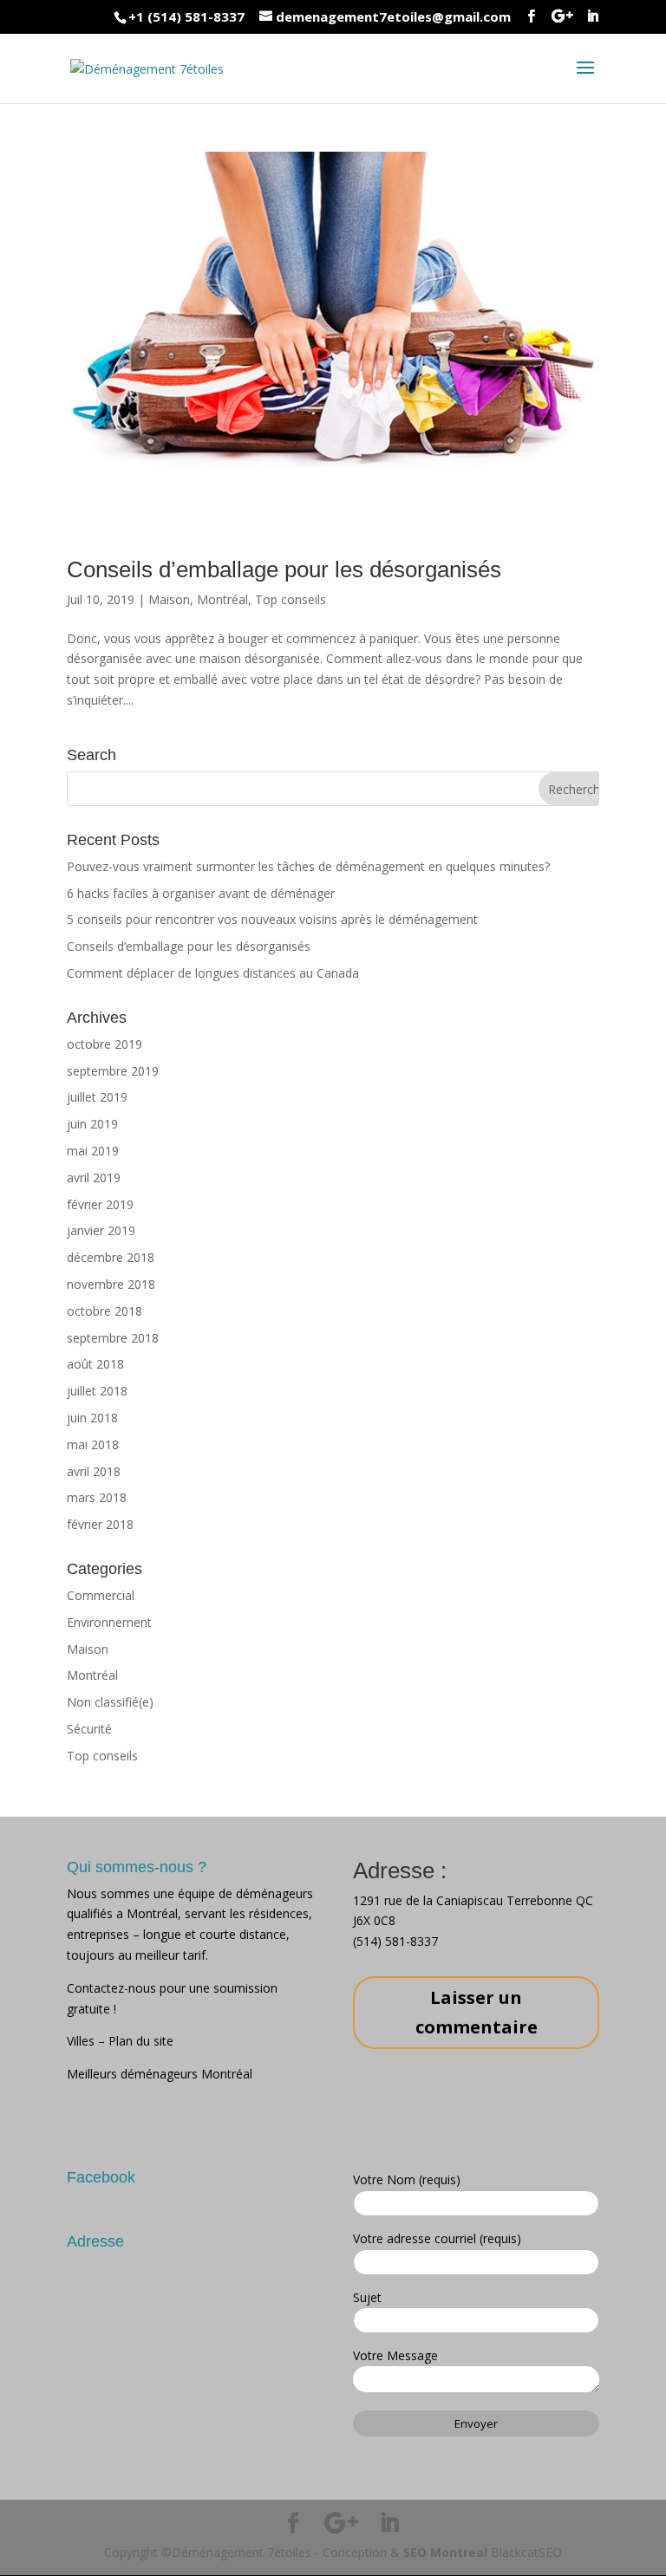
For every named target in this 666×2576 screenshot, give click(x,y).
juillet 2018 (97, 1391)
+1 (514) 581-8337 (186, 16)
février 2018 (100, 1524)
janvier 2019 (101, 1230)
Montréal (222, 599)
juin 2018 (92, 1418)
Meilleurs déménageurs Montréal (160, 2074)
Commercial (101, 1595)
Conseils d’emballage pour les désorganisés (284, 569)
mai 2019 (93, 1151)
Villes (82, 2041)
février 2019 (100, 1204)
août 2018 (95, 1364)
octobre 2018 (104, 1311)
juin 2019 (92, 1124)
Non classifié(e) (110, 1702)
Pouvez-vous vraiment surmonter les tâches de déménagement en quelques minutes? (308, 866)
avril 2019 (94, 1177)
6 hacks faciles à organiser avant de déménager (201, 893)
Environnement (109, 1622)
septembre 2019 (113, 1071)
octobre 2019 (104, 1044)
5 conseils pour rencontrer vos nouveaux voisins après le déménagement (272, 919)
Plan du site (141, 2041)
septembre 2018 (113, 1338)
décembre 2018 (111, 1257)
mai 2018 (93, 1444)
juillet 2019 (97, 1097)
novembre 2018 (111, 1284)
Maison (169, 599)
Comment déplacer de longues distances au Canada (213, 973)
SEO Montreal (445, 2552)
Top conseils (291, 599)
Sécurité (89, 1729)
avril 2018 (94, 1471)
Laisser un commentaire (477, 2012)
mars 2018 (97, 1497)
